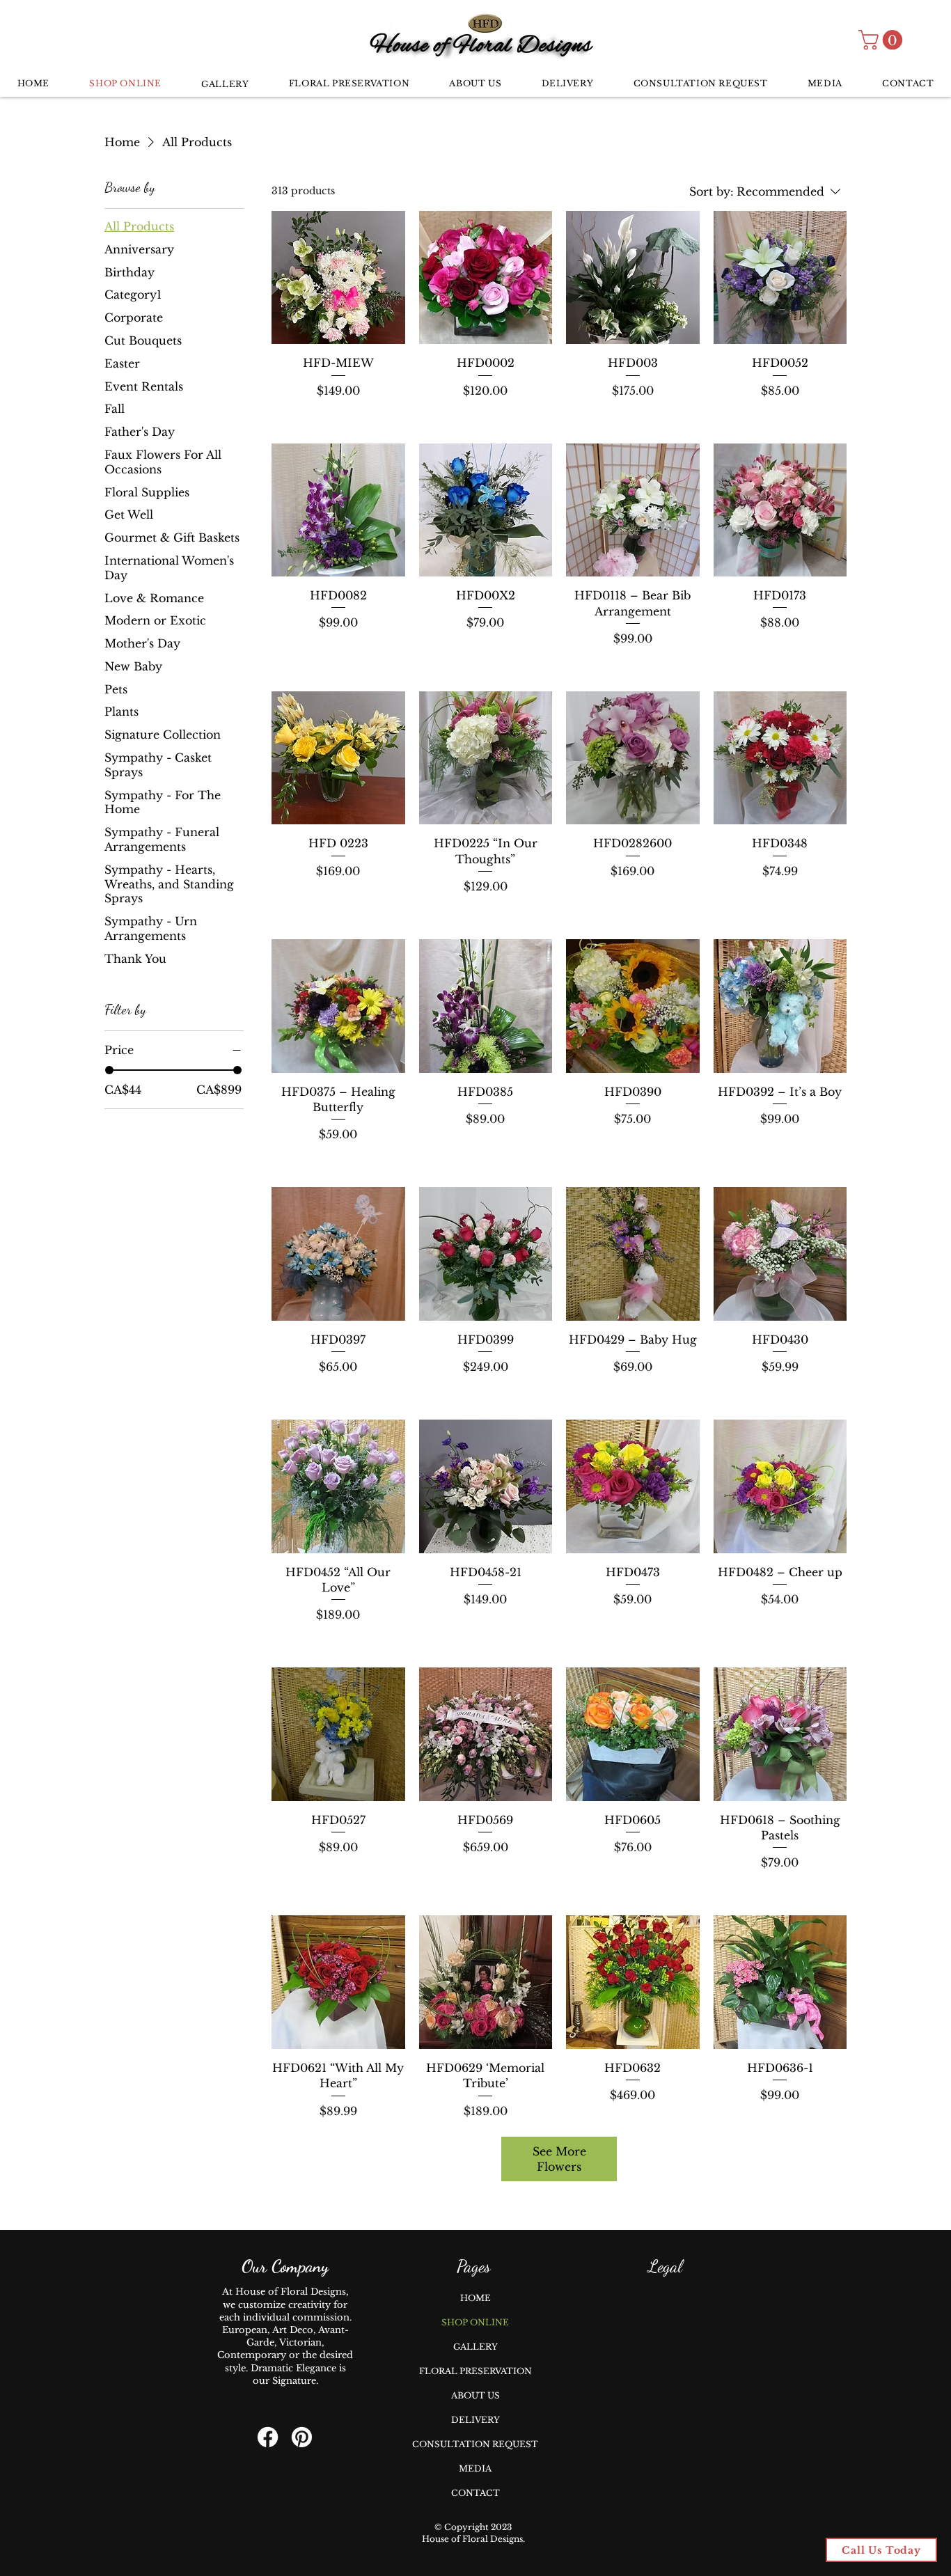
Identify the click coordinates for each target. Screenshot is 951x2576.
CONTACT (475, 2493)
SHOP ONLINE (475, 2322)
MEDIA (475, 2468)
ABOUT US (475, 2395)
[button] (883, 40)
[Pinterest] (302, 2437)
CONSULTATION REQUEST (475, 2444)
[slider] (109, 1070)
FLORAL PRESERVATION (475, 2371)
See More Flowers (559, 2159)
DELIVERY (475, 2420)
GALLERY (475, 2347)
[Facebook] (268, 2437)
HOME (475, 2298)
